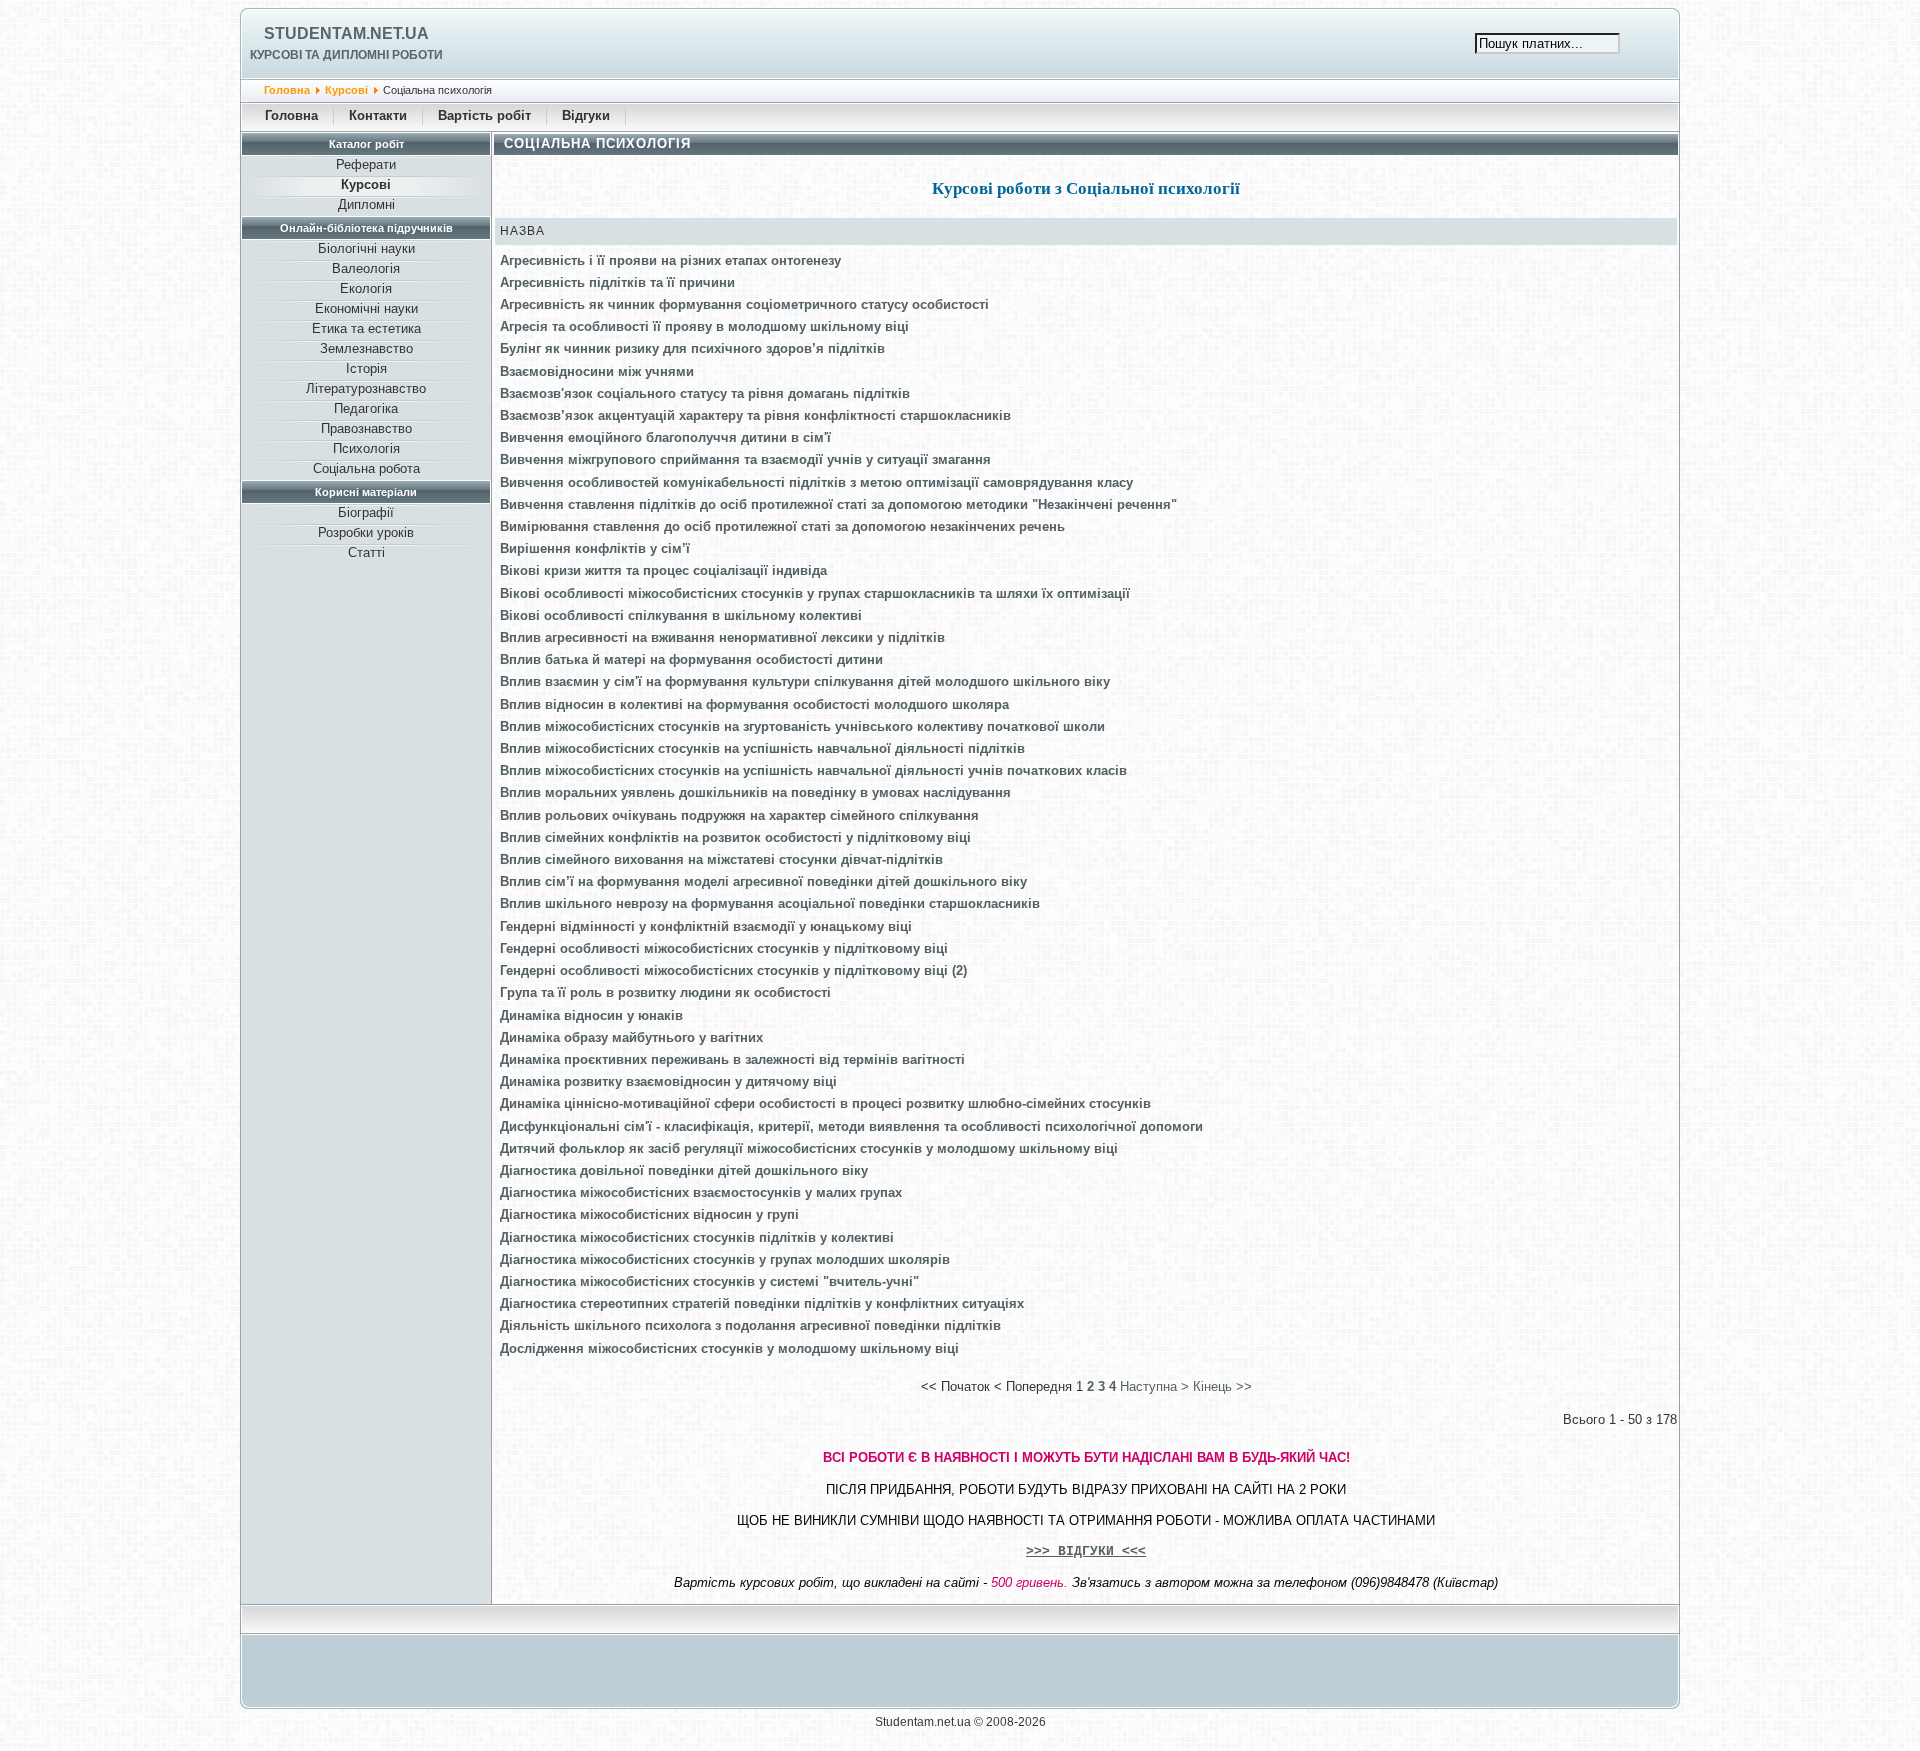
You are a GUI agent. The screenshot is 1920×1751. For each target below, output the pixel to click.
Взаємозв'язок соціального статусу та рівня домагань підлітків (705, 393)
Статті (366, 552)
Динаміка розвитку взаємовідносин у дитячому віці (668, 1081)
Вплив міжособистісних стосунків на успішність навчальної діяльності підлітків (762, 748)
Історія (366, 368)
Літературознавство (366, 388)
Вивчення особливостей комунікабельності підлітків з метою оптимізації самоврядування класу (816, 482)
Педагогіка (366, 408)
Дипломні (366, 204)
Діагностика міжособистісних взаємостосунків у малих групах (701, 1192)
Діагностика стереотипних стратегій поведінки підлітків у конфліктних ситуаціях (762, 1303)
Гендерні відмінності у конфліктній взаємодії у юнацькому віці (706, 926)
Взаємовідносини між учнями (597, 371)
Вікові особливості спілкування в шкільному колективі (681, 615)
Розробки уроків (366, 532)
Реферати (366, 164)
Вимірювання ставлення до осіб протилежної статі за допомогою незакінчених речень (782, 526)
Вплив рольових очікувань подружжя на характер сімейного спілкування (739, 815)
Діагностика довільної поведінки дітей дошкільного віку (684, 1170)
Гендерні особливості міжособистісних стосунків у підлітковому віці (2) (733, 970)
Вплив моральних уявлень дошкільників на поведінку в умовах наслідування (755, 792)
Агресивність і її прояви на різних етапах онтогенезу (670, 260)
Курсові (346, 90)
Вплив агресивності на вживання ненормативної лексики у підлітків (722, 637)
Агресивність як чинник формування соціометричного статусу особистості (744, 304)
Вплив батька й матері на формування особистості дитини (691, 659)
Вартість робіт (484, 115)
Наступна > (1154, 1386)
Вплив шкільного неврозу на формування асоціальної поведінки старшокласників (770, 903)
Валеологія (366, 268)
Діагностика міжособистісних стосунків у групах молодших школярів (725, 1259)
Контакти (378, 115)
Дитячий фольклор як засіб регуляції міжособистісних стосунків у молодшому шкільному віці (809, 1148)
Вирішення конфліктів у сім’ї (595, 548)
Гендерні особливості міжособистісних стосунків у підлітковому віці (724, 948)
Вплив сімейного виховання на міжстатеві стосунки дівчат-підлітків (721, 859)
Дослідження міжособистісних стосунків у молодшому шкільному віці (729, 1348)
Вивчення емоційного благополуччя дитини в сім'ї (665, 437)
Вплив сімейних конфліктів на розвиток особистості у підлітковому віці (735, 837)
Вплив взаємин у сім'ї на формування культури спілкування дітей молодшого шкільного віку (805, 681)
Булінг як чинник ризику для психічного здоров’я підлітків (692, 348)
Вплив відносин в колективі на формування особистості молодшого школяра (754, 704)
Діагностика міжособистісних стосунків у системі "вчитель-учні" (709, 1281)
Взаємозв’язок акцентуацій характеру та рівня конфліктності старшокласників (755, 415)
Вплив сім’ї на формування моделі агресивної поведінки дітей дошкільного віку (763, 881)
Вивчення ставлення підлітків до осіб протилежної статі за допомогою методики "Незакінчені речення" (838, 504)
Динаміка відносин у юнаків (591, 1015)
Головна (287, 90)
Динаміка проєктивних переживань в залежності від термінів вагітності (732, 1059)
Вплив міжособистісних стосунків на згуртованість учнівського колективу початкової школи (802, 726)
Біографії (366, 512)
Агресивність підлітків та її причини (617, 282)
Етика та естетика (366, 328)
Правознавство (366, 428)
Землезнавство (366, 348)
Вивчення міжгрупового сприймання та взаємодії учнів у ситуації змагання (745, 459)
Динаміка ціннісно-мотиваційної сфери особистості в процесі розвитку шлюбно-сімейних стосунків (825, 1103)
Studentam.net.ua (346, 33)
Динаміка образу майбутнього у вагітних (631, 1037)
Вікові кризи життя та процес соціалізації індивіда (663, 570)
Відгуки (586, 115)
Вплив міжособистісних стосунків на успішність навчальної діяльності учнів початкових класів (813, 770)
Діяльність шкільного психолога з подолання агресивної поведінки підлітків (750, 1325)
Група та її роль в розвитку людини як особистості (665, 992)
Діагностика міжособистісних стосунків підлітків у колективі (697, 1237)
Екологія (366, 288)
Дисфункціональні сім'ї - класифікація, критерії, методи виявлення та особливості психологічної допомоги (851, 1126)
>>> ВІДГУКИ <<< (1086, 1551)
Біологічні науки (366, 248)
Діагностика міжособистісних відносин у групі (649, 1214)
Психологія (366, 448)
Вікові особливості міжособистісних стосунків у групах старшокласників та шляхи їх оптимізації (815, 593)
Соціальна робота (366, 468)
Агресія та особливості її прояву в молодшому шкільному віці (704, 326)
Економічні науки (366, 308)
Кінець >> (1222, 1386)
